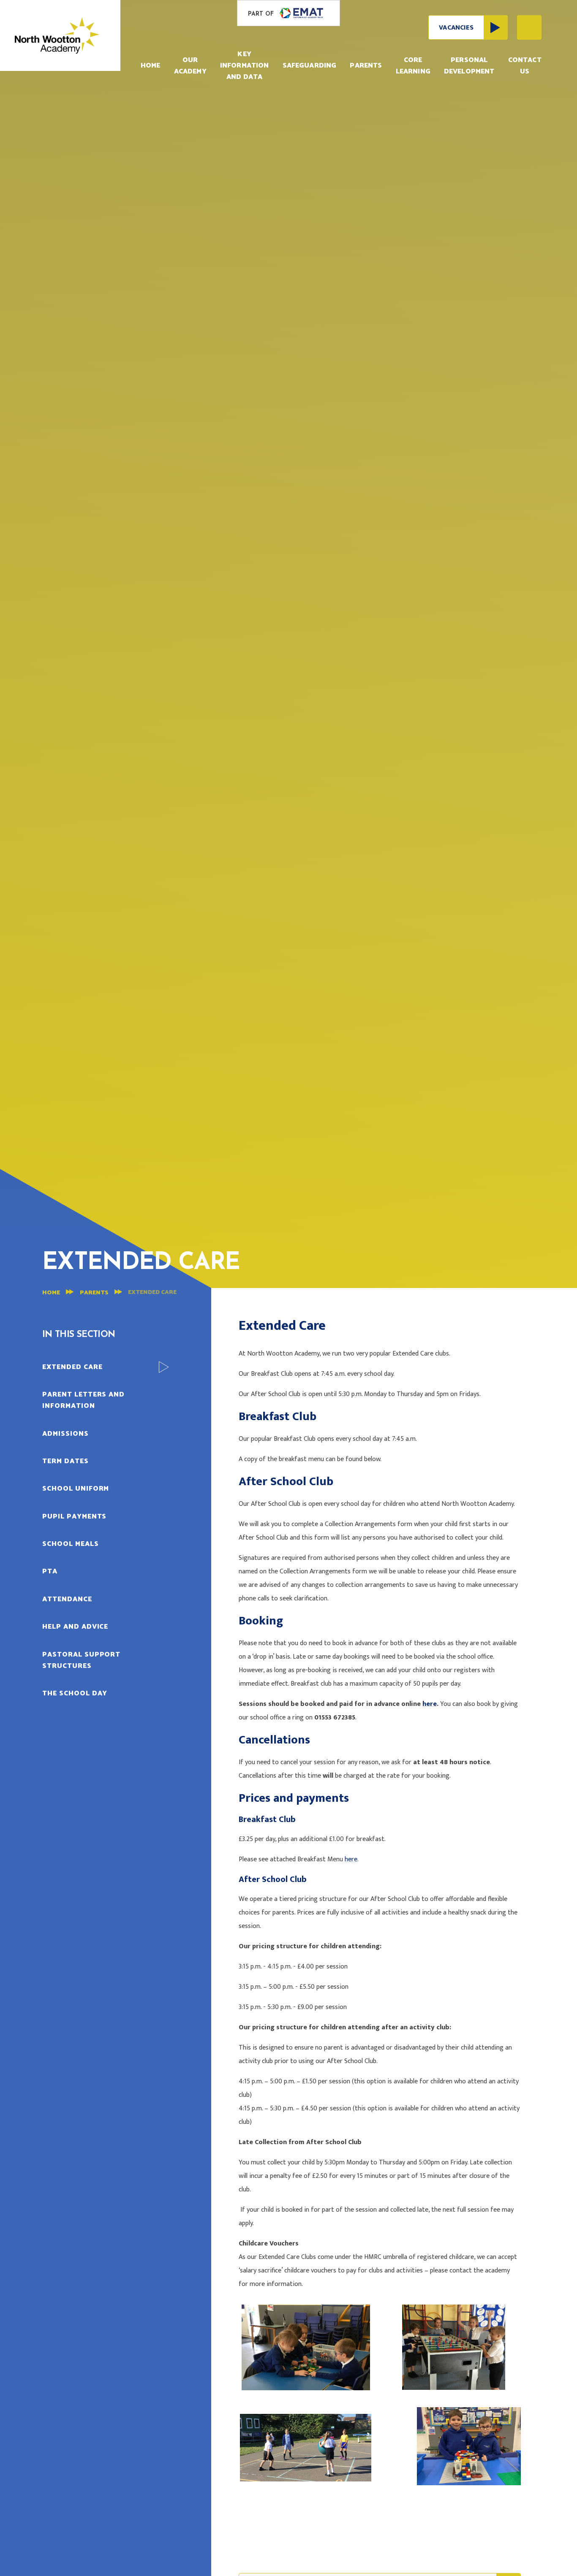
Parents (94, 1293)
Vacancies (456, 28)
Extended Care (152, 1292)
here (430, 1704)
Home (51, 1293)
